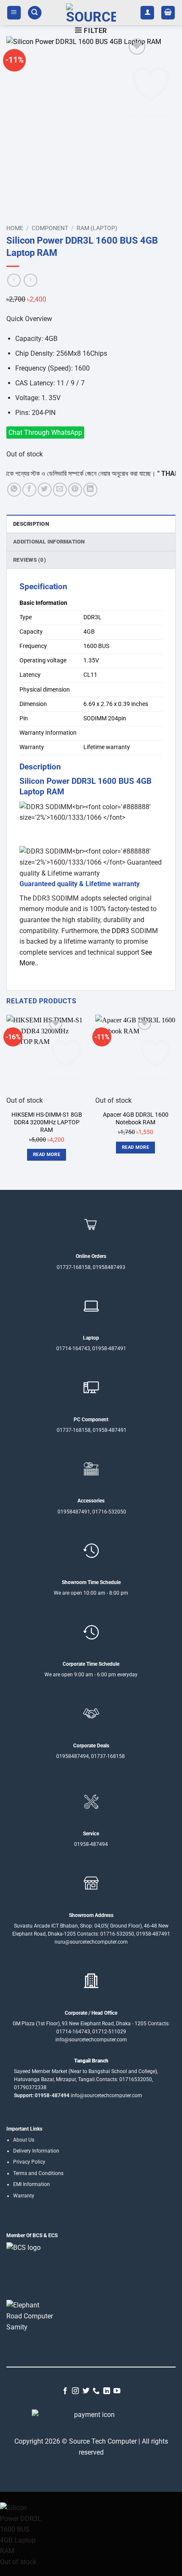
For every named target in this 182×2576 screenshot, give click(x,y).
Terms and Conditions (38, 2173)
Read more (47, 1155)
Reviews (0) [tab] (30, 560)
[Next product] (14, 280)
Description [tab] (31, 524)
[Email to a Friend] (60, 490)
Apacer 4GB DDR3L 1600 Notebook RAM (136, 1118)
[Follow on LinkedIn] (107, 2391)
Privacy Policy (29, 2162)
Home (15, 228)
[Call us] (96, 2391)
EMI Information (32, 2184)
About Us (24, 2140)
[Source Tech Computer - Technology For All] (91, 13)
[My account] (147, 13)
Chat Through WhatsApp (45, 433)
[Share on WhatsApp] (14, 490)
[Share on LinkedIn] (90, 490)
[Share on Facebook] (29, 490)
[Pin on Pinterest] (75, 490)
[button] (14, 13)
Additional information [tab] (49, 542)
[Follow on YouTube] (117, 2391)
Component (50, 228)
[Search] (35, 13)
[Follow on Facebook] (65, 2391)
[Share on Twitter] (45, 490)
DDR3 (41, 898)
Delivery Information (36, 2151)
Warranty (24, 2196)
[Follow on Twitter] (86, 2391)
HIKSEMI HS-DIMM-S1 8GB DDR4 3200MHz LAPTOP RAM (47, 1122)
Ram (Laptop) (97, 228)
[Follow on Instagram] (75, 2391)
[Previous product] (30, 280)
